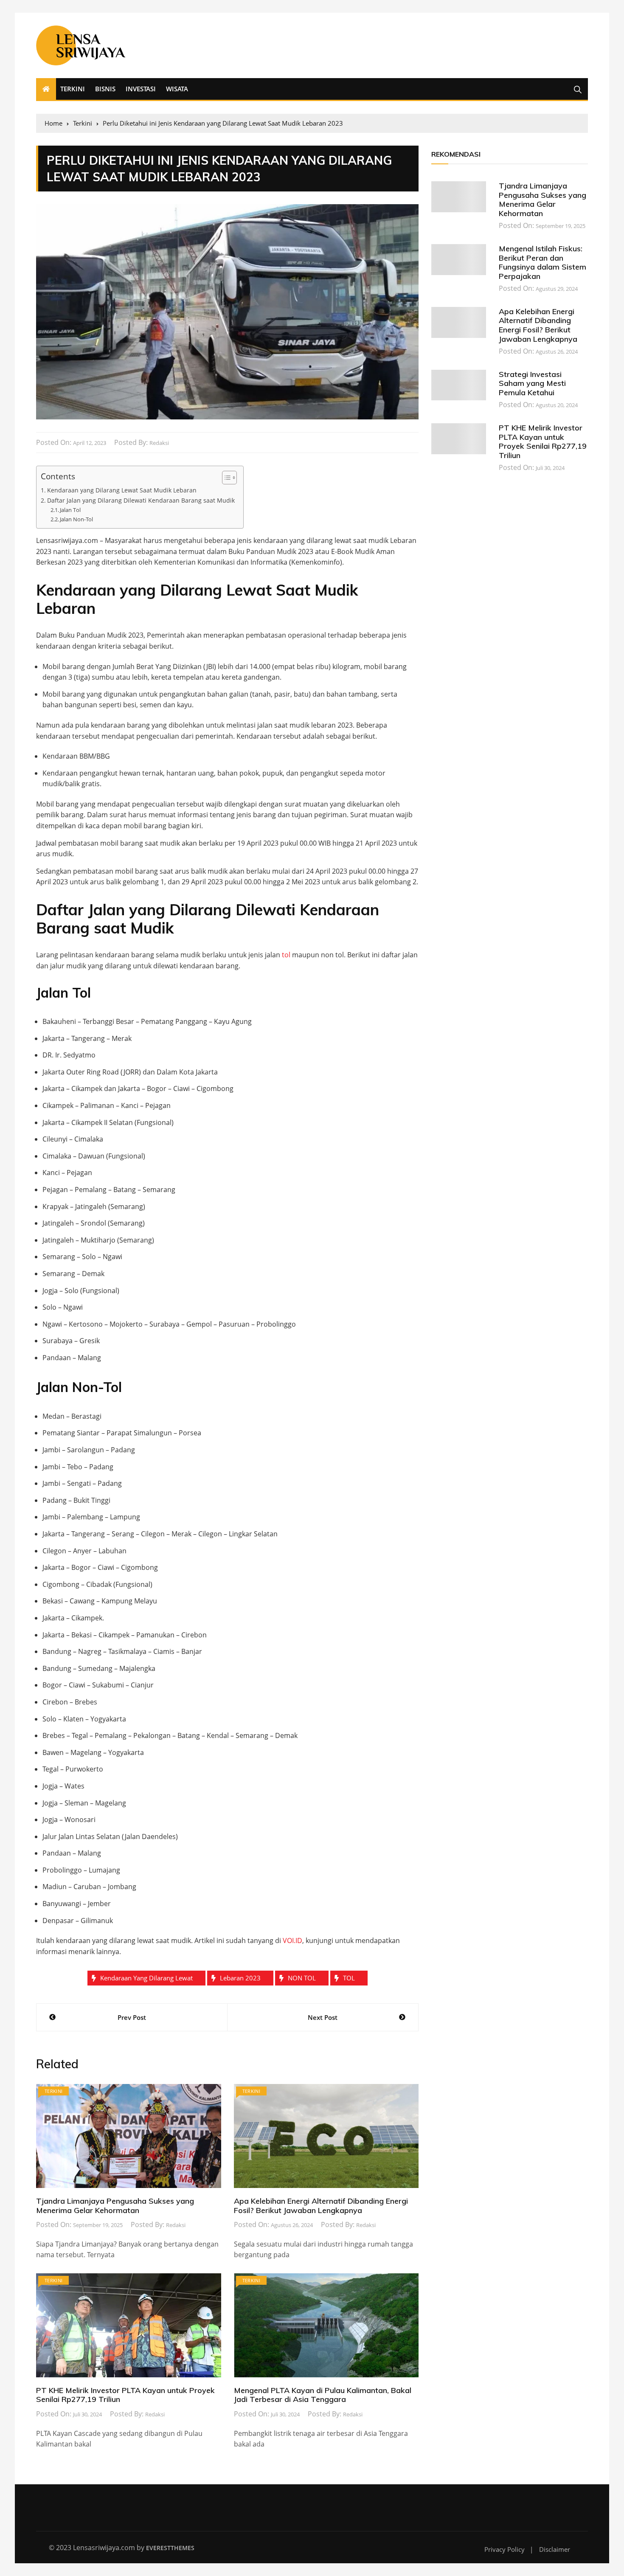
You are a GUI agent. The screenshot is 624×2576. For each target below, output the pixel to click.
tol (286, 955)
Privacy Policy (505, 2549)
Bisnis (105, 89)
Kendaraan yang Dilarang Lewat (146, 1978)
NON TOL (302, 1978)
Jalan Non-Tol (76, 519)
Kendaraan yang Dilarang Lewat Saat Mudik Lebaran (122, 490)
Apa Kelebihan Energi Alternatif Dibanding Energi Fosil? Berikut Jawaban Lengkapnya (321, 2206)
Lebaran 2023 (240, 1978)
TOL (349, 1978)
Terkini (73, 89)
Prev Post (132, 2017)
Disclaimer (555, 2549)
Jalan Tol (70, 510)
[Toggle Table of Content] (225, 478)
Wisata (177, 89)
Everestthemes (170, 2548)
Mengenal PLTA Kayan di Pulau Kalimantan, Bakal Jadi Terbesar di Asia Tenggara (323, 2395)
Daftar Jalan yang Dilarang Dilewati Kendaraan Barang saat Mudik (141, 500)
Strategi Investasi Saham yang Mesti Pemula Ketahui (532, 383)
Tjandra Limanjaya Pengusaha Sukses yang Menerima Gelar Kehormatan (115, 2206)
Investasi (141, 89)
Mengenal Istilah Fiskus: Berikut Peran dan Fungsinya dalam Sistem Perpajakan (542, 262)
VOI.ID (292, 1940)
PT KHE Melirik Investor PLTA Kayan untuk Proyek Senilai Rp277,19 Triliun (125, 2395)
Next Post (323, 2017)
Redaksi (159, 443)
